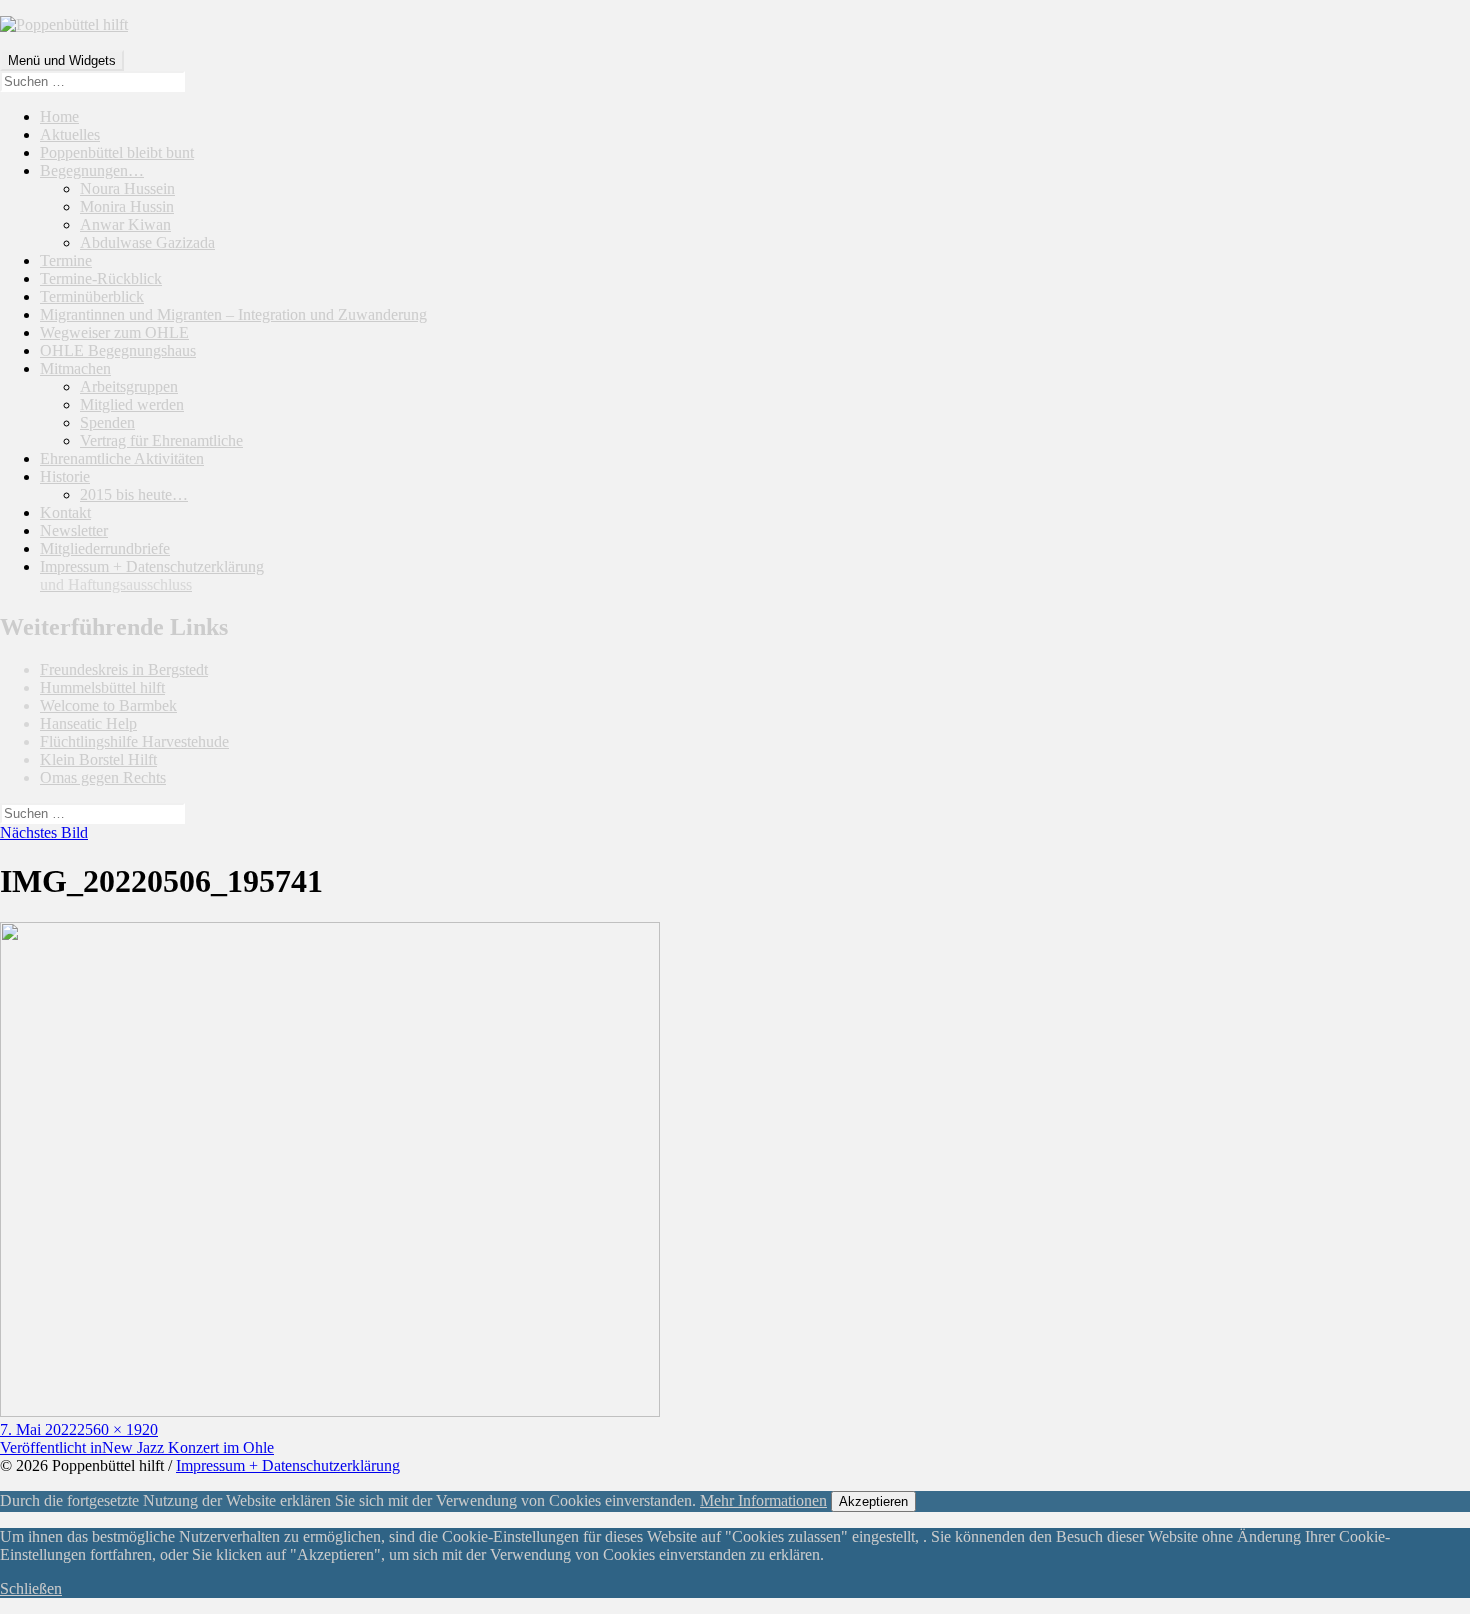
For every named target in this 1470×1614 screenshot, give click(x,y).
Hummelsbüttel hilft (102, 687)
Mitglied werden (132, 404)
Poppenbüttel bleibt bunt (117, 152)
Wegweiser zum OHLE (114, 332)
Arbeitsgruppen (129, 386)
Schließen (31, 1588)
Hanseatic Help (88, 723)
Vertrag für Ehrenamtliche (161, 440)
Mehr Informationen (763, 1500)
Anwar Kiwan (125, 224)
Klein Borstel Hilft (98, 759)
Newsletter (74, 530)
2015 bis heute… (134, 494)
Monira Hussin (127, 206)
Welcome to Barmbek (108, 705)
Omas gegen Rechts (103, 777)
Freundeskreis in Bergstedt (124, 669)
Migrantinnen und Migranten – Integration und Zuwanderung (233, 314)
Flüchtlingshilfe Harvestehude (134, 741)
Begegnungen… (92, 170)
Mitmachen (75, 368)
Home (59, 116)
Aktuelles (70, 134)
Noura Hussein (127, 188)
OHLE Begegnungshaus (118, 350)
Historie (65, 476)
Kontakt (65, 512)
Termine (66, 260)
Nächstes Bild (44, 832)
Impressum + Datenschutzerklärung (152, 575)
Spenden (107, 422)
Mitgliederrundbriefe (105, 548)
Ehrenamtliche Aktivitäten (122, 458)
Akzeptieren (873, 1501)
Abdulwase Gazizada (147, 242)
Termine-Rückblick (101, 278)
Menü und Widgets (62, 60)
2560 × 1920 (117, 1429)
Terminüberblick (92, 296)
